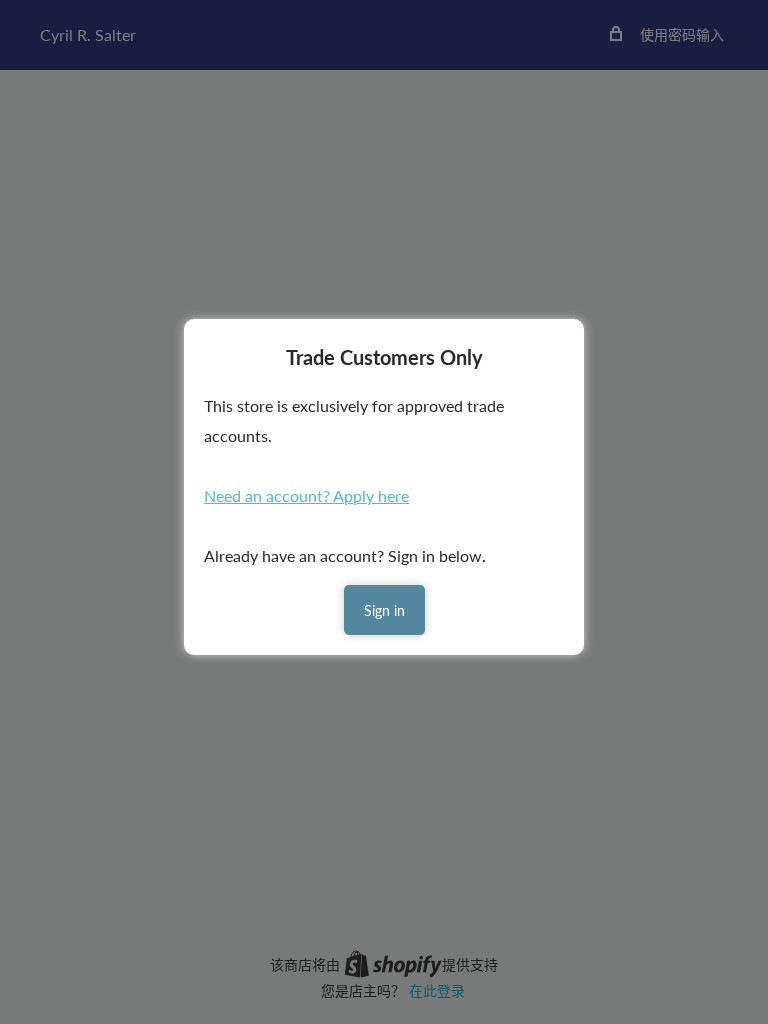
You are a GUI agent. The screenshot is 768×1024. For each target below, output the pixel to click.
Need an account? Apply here (306, 495)
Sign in (384, 610)
